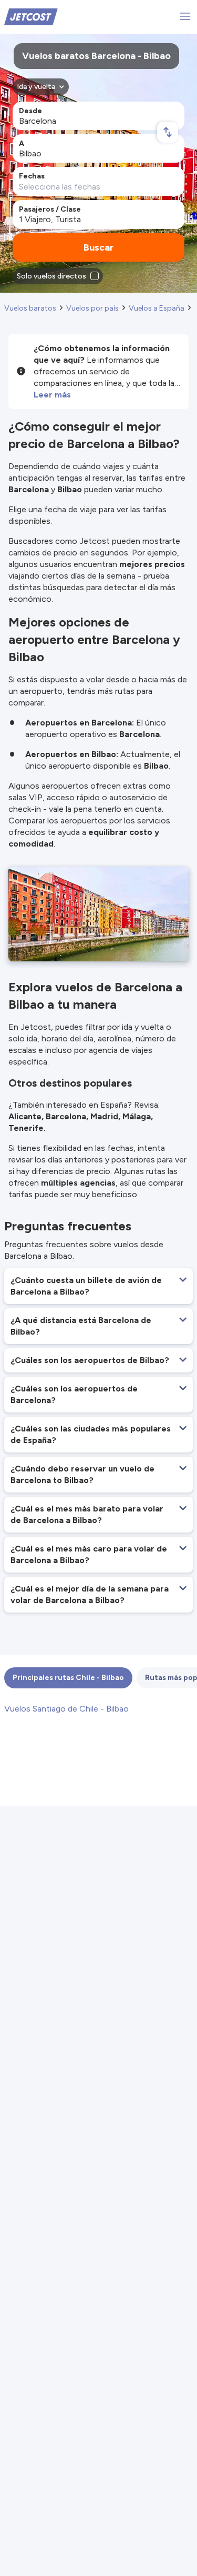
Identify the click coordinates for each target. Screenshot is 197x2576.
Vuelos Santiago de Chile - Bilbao (66, 1709)
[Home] (31, 16)
